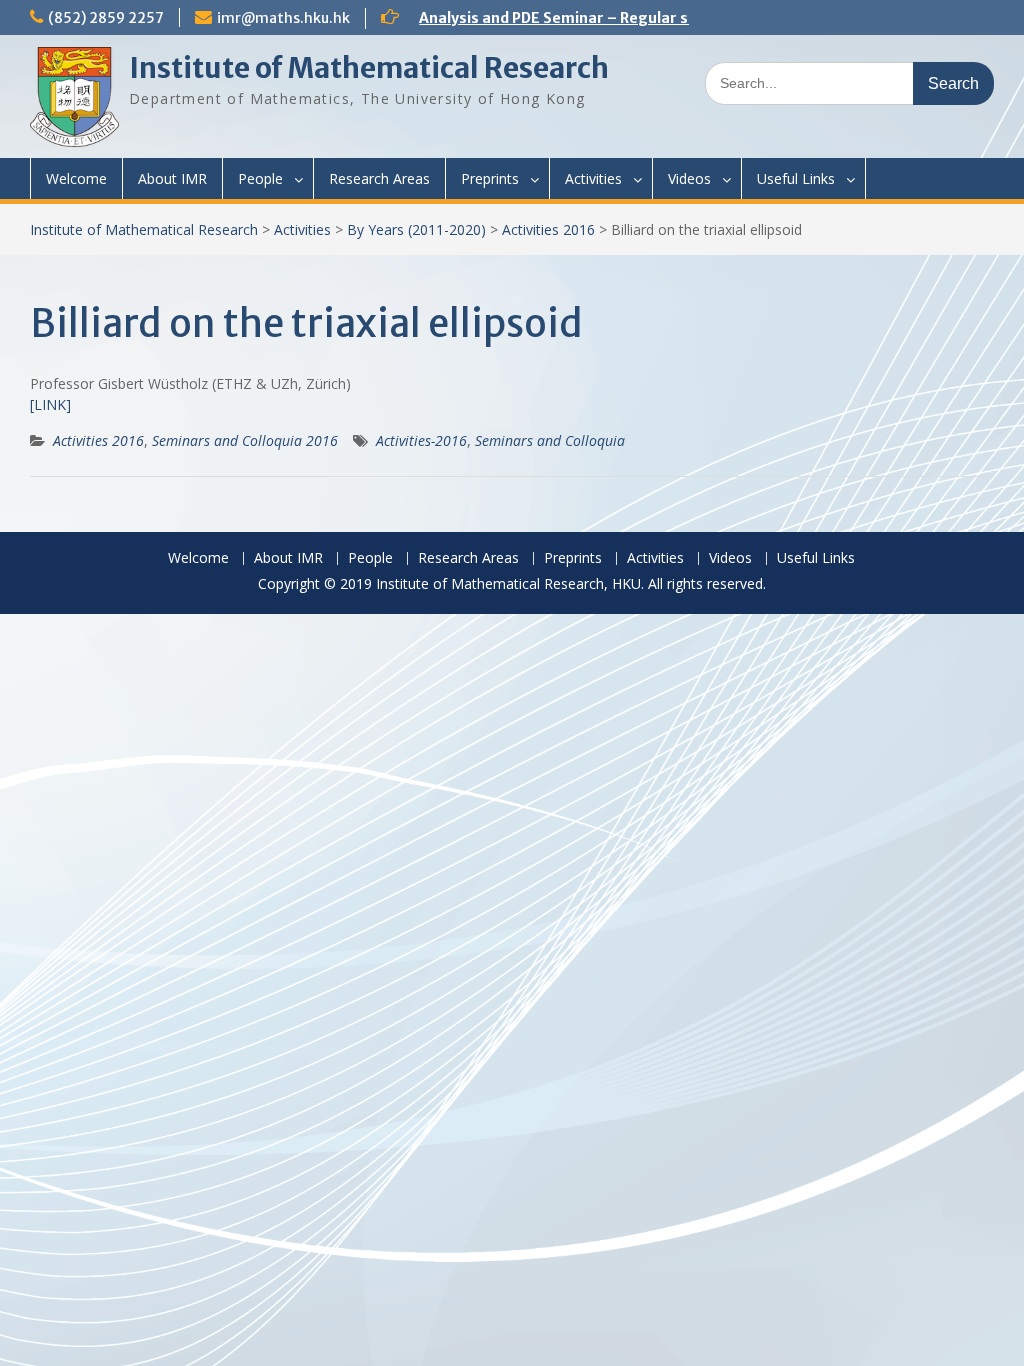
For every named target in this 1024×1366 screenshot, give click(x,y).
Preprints (490, 178)
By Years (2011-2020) (416, 229)
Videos (689, 178)
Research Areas (379, 178)
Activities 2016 (548, 229)
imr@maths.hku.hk (283, 18)
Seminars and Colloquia (550, 440)
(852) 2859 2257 (106, 18)
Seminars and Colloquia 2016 (245, 440)
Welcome (76, 178)
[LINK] (50, 404)
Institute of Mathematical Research (369, 68)
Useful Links (796, 178)
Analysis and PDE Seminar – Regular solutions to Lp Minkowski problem (673, 18)
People (260, 178)
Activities (593, 178)
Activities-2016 (421, 440)
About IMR (172, 178)
